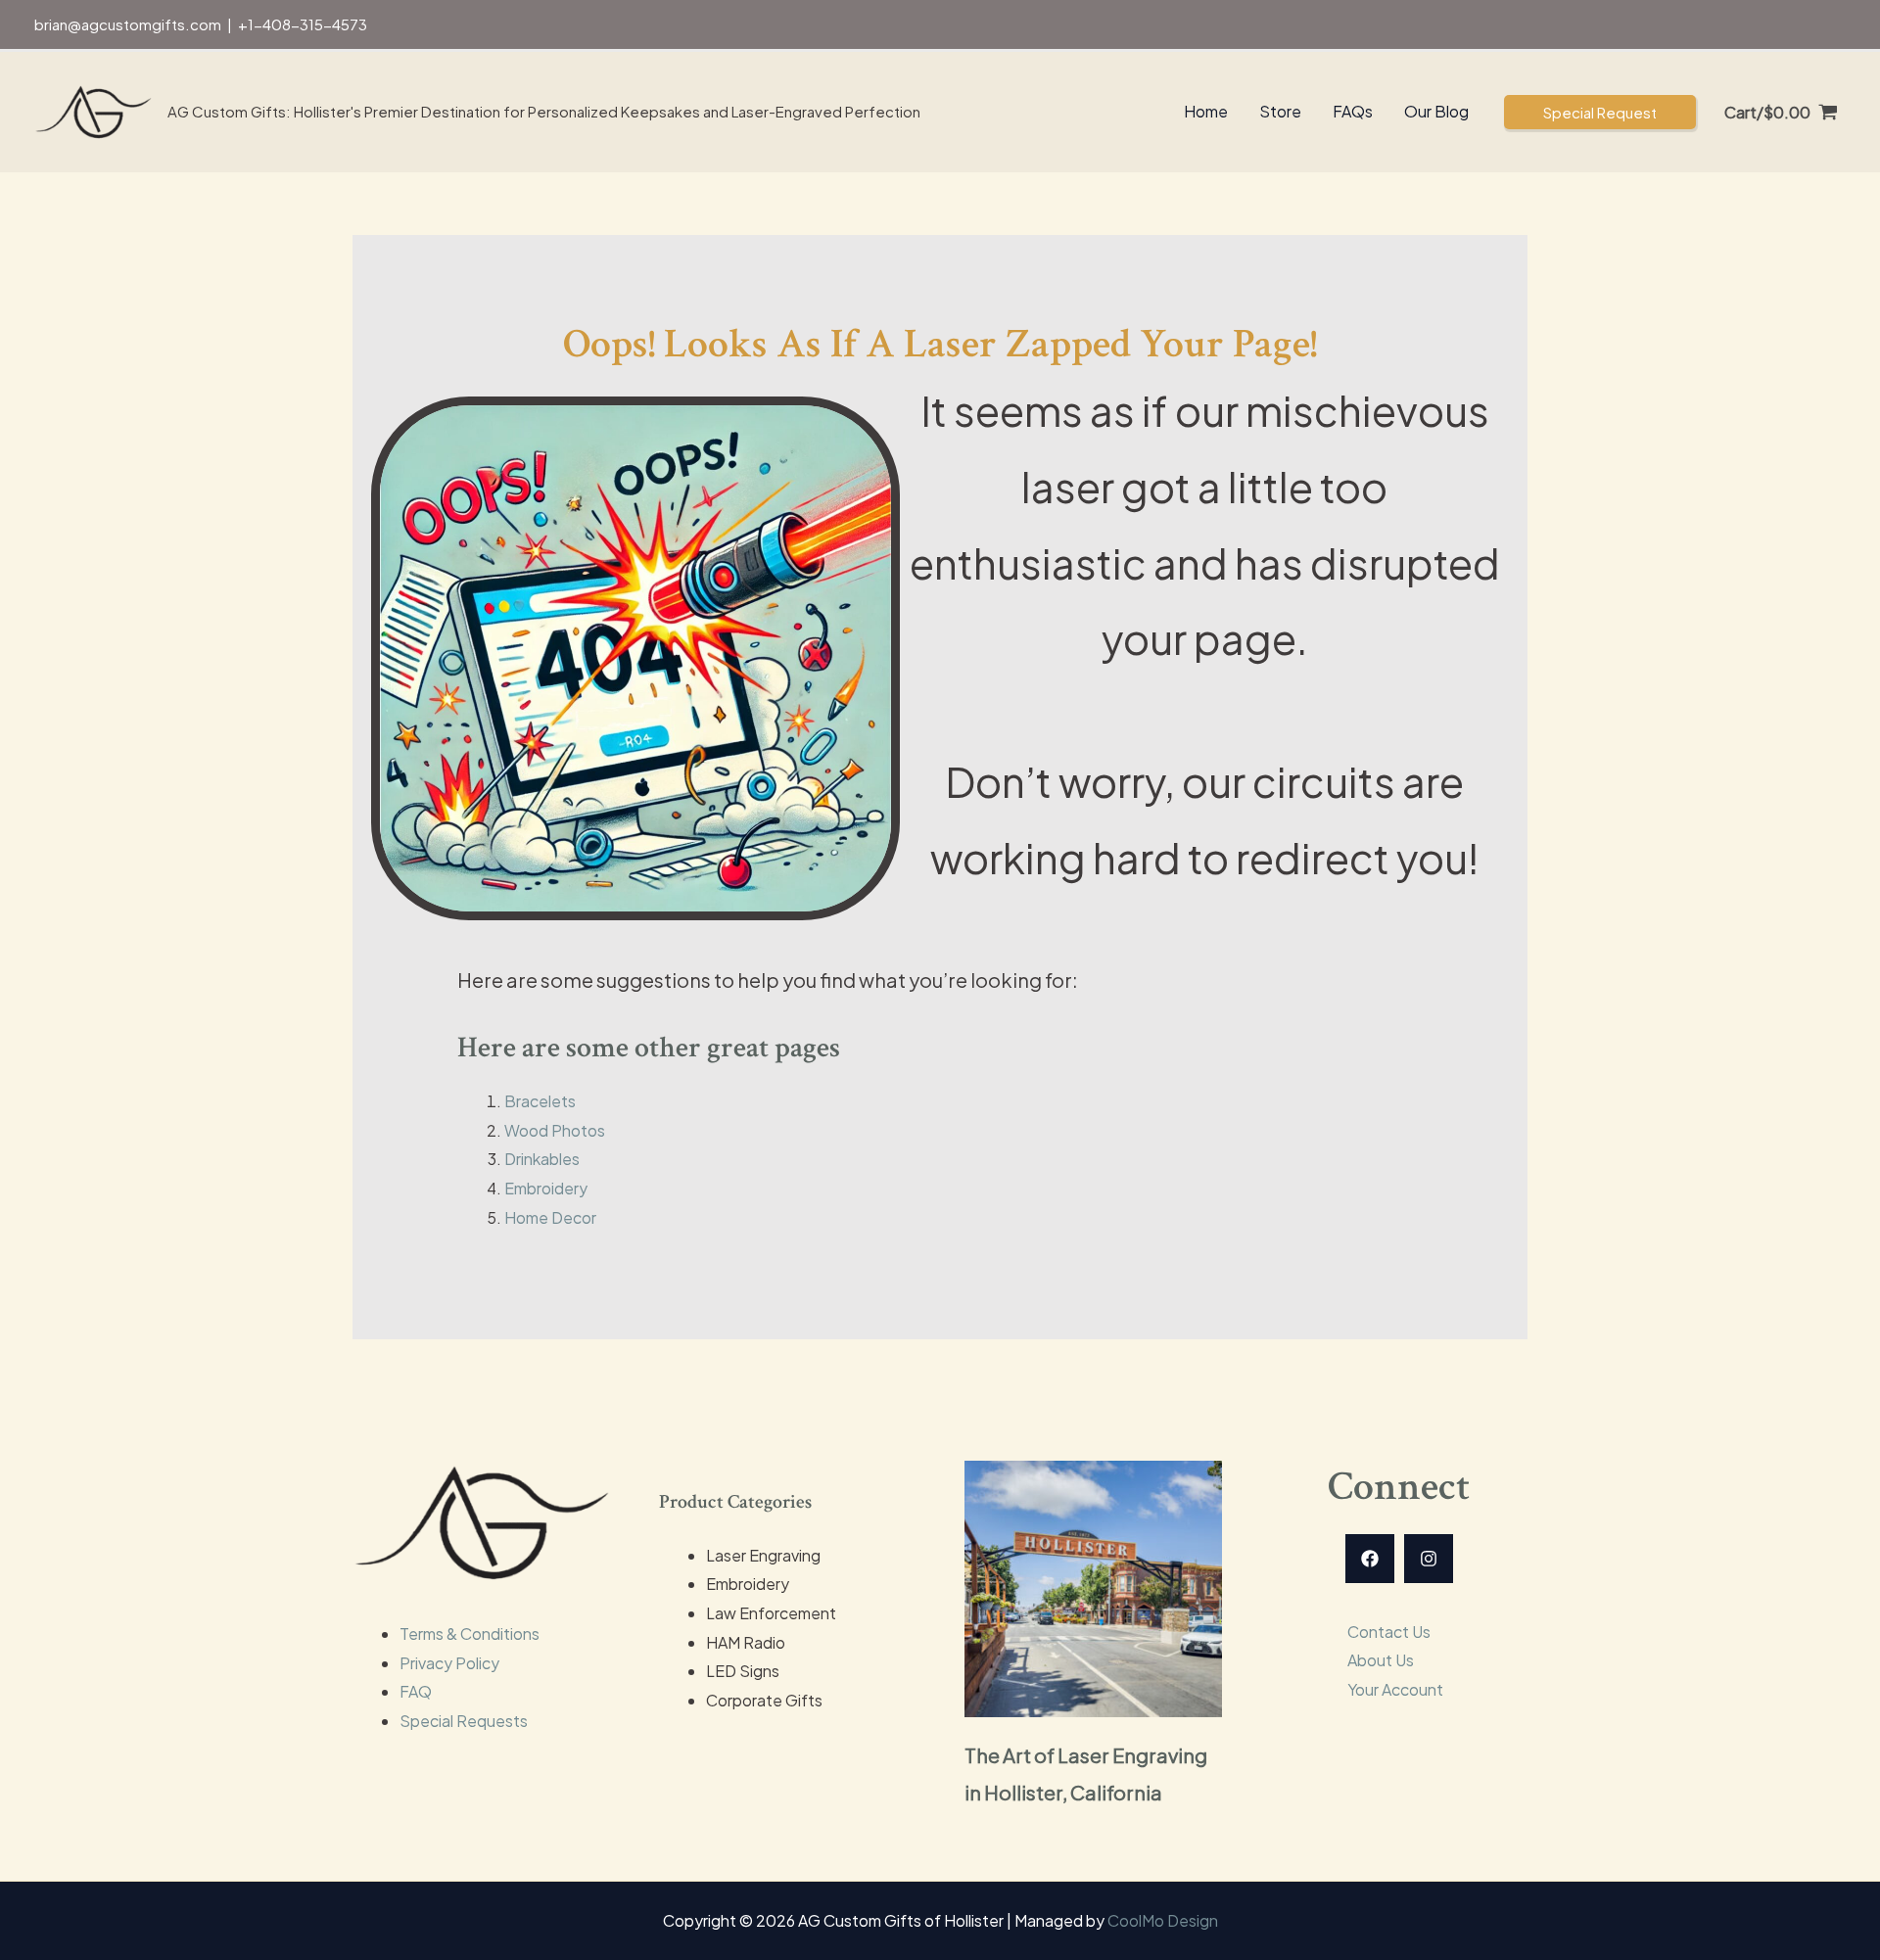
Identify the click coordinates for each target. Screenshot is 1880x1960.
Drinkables (542, 1159)
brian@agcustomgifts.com (128, 24)
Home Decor (550, 1217)
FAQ (416, 1691)
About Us (1381, 1660)
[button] (1600, 112)
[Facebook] (1370, 1559)
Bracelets (540, 1101)
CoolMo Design (1163, 1920)
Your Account (1395, 1689)
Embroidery (546, 1188)
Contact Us (1389, 1632)
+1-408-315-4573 (303, 24)
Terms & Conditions (470, 1633)
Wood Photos (555, 1130)
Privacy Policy (449, 1663)
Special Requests (464, 1721)
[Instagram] (1429, 1559)
